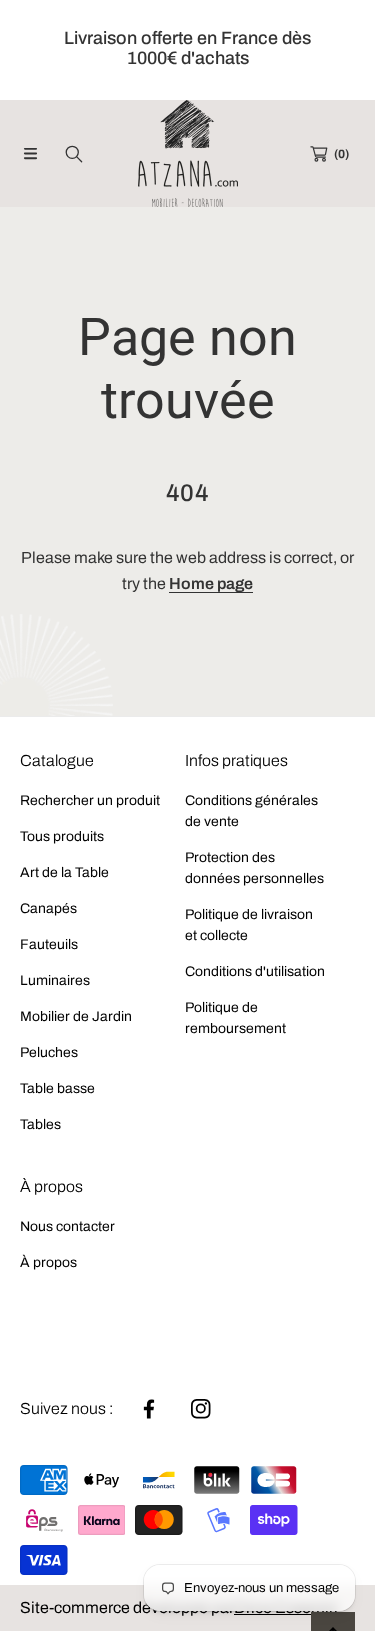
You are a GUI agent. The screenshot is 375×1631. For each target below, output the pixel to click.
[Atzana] (188, 153)
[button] (30, 154)
